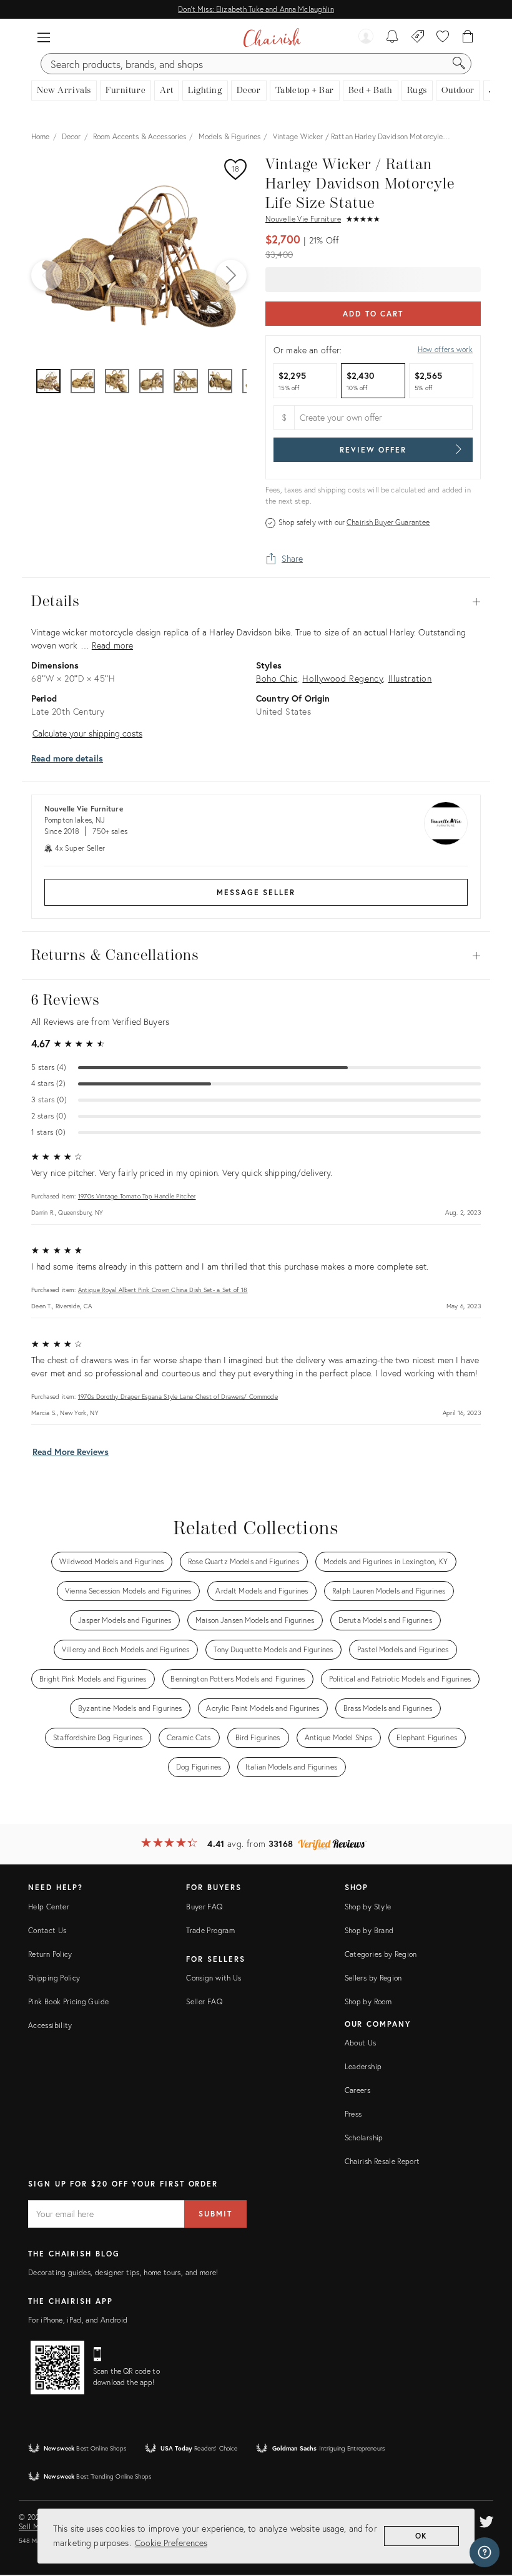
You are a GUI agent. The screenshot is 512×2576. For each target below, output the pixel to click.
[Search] (459, 64)
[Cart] (468, 37)
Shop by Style (368, 1907)
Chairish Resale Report (382, 2161)
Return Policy (50, 1954)
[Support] (485, 2552)
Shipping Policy (54, 1978)
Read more (112, 645)
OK (422, 2536)
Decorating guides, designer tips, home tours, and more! (123, 2272)
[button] (44, 37)
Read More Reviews (71, 1452)
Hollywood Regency (342, 678)
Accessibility (50, 2025)
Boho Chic (277, 678)
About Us (361, 2043)
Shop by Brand (369, 1930)
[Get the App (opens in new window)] (57, 2368)
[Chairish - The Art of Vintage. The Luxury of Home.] (272, 37)
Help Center (49, 1907)
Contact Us (47, 1930)
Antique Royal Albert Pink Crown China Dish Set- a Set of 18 (163, 1290)
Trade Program (210, 1930)
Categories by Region (381, 1954)
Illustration (410, 678)
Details (256, 602)
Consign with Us (214, 1978)
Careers (358, 2090)
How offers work (445, 349)
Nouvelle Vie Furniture (303, 219)
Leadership (363, 2066)
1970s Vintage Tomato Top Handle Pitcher (137, 1196)
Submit (215, 2214)
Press (353, 2114)
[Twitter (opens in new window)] (486, 2520)
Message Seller (256, 892)
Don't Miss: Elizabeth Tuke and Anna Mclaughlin (256, 9)
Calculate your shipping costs (87, 733)
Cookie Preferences (171, 2543)
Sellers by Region (373, 1978)
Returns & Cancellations (256, 956)
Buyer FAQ (204, 1907)
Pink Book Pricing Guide (68, 2001)
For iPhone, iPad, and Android (78, 2320)
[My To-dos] (392, 37)
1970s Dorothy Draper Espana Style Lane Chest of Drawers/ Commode (178, 1397)
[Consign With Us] (418, 37)
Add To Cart (373, 314)
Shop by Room (368, 2001)
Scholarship (364, 2138)
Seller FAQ (204, 2001)
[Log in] (366, 37)
